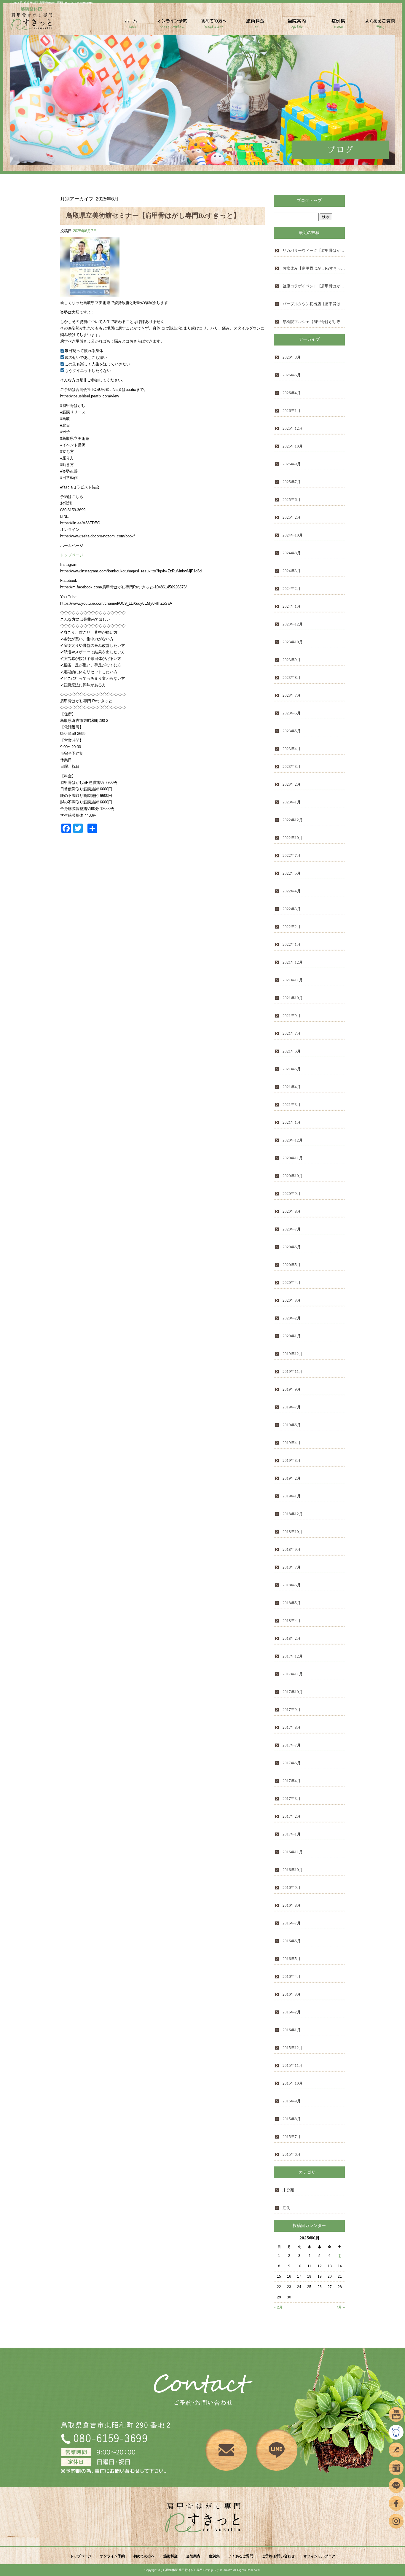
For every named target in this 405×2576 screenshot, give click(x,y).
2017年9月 (292, 1710)
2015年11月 (293, 2065)
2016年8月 (292, 1905)
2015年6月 (292, 2154)
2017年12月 (293, 1656)
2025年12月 (293, 428)
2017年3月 (292, 1799)
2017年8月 (292, 1727)
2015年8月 (292, 2119)
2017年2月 (292, 1816)
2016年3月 (292, 1994)
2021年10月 (293, 998)
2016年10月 (293, 1870)
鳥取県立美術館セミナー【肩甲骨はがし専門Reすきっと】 (153, 215)
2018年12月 (293, 1514)
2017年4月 (292, 1781)
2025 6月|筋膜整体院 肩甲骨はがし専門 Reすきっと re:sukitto (51, 3)
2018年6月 (292, 1585)
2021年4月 (292, 1087)
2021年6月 (292, 1051)
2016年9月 (292, 1888)
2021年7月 (292, 1033)
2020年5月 (292, 1265)
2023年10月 (293, 642)
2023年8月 (292, 678)
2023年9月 (292, 660)
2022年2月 (292, 927)
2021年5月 (292, 1069)
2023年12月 (293, 624)
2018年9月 (292, 1549)
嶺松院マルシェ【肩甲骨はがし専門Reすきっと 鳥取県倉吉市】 (314, 322)
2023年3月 (292, 766)
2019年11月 (293, 1371)
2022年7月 (292, 855)
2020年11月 (293, 1158)
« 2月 (278, 2307)
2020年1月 (292, 1336)
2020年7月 (292, 1229)
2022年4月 (292, 891)
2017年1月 (292, 1834)
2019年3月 (292, 1460)
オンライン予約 (173, 26)
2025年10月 (293, 446)
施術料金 (256, 26)
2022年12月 (293, 820)
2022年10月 (293, 838)
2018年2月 (292, 1638)
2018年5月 (292, 1603)
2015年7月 (292, 2137)
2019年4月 (292, 1443)
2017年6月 (292, 1763)
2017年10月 (293, 1692)
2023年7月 (292, 695)
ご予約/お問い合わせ (278, 2556)
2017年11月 (293, 1674)
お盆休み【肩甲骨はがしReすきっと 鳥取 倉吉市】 (314, 268)
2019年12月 (293, 1354)
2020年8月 (292, 1211)
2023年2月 (292, 784)
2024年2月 (292, 589)
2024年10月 (293, 535)
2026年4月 (292, 393)
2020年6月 (292, 1247)
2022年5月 (292, 873)
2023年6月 (292, 713)
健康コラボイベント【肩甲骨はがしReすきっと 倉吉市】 (314, 286)
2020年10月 (293, 1176)
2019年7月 (292, 1407)
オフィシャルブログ (319, 2556)
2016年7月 (292, 1923)
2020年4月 (292, 1283)
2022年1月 (292, 944)
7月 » (341, 2307)
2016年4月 (292, 1976)
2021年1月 (292, 1122)
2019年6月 (292, 1425)
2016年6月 (292, 1941)
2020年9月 (292, 1194)
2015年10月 (293, 2083)
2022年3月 (292, 909)
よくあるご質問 (380, 26)
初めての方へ (214, 26)
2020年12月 (293, 1140)
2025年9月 (292, 464)
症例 (286, 2208)
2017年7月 (292, 1745)
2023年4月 (292, 749)
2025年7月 (292, 482)
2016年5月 (292, 1959)
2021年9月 (292, 1016)
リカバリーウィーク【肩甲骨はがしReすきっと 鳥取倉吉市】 (314, 250)
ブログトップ (309, 201)
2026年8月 (292, 357)
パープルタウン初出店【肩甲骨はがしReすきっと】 (314, 304)
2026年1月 (292, 411)
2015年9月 (292, 2101)
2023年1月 (292, 802)
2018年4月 (292, 1621)
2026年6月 (292, 375)
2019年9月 (292, 1389)
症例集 (339, 26)
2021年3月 (292, 1105)
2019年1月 (292, 1496)
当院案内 (297, 26)
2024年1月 (292, 606)
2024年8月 (292, 553)
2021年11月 (293, 980)
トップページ (131, 26)
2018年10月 (293, 1532)
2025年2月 (292, 517)
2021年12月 (293, 962)
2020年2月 (292, 1318)
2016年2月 (292, 2012)
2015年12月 (293, 2048)
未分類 (288, 2190)
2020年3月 (292, 1300)
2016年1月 (292, 2030)
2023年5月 (292, 731)
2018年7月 (292, 1567)
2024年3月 (292, 571)
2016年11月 (293, 1852)
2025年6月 (292, 500)
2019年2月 (292, 1478)
